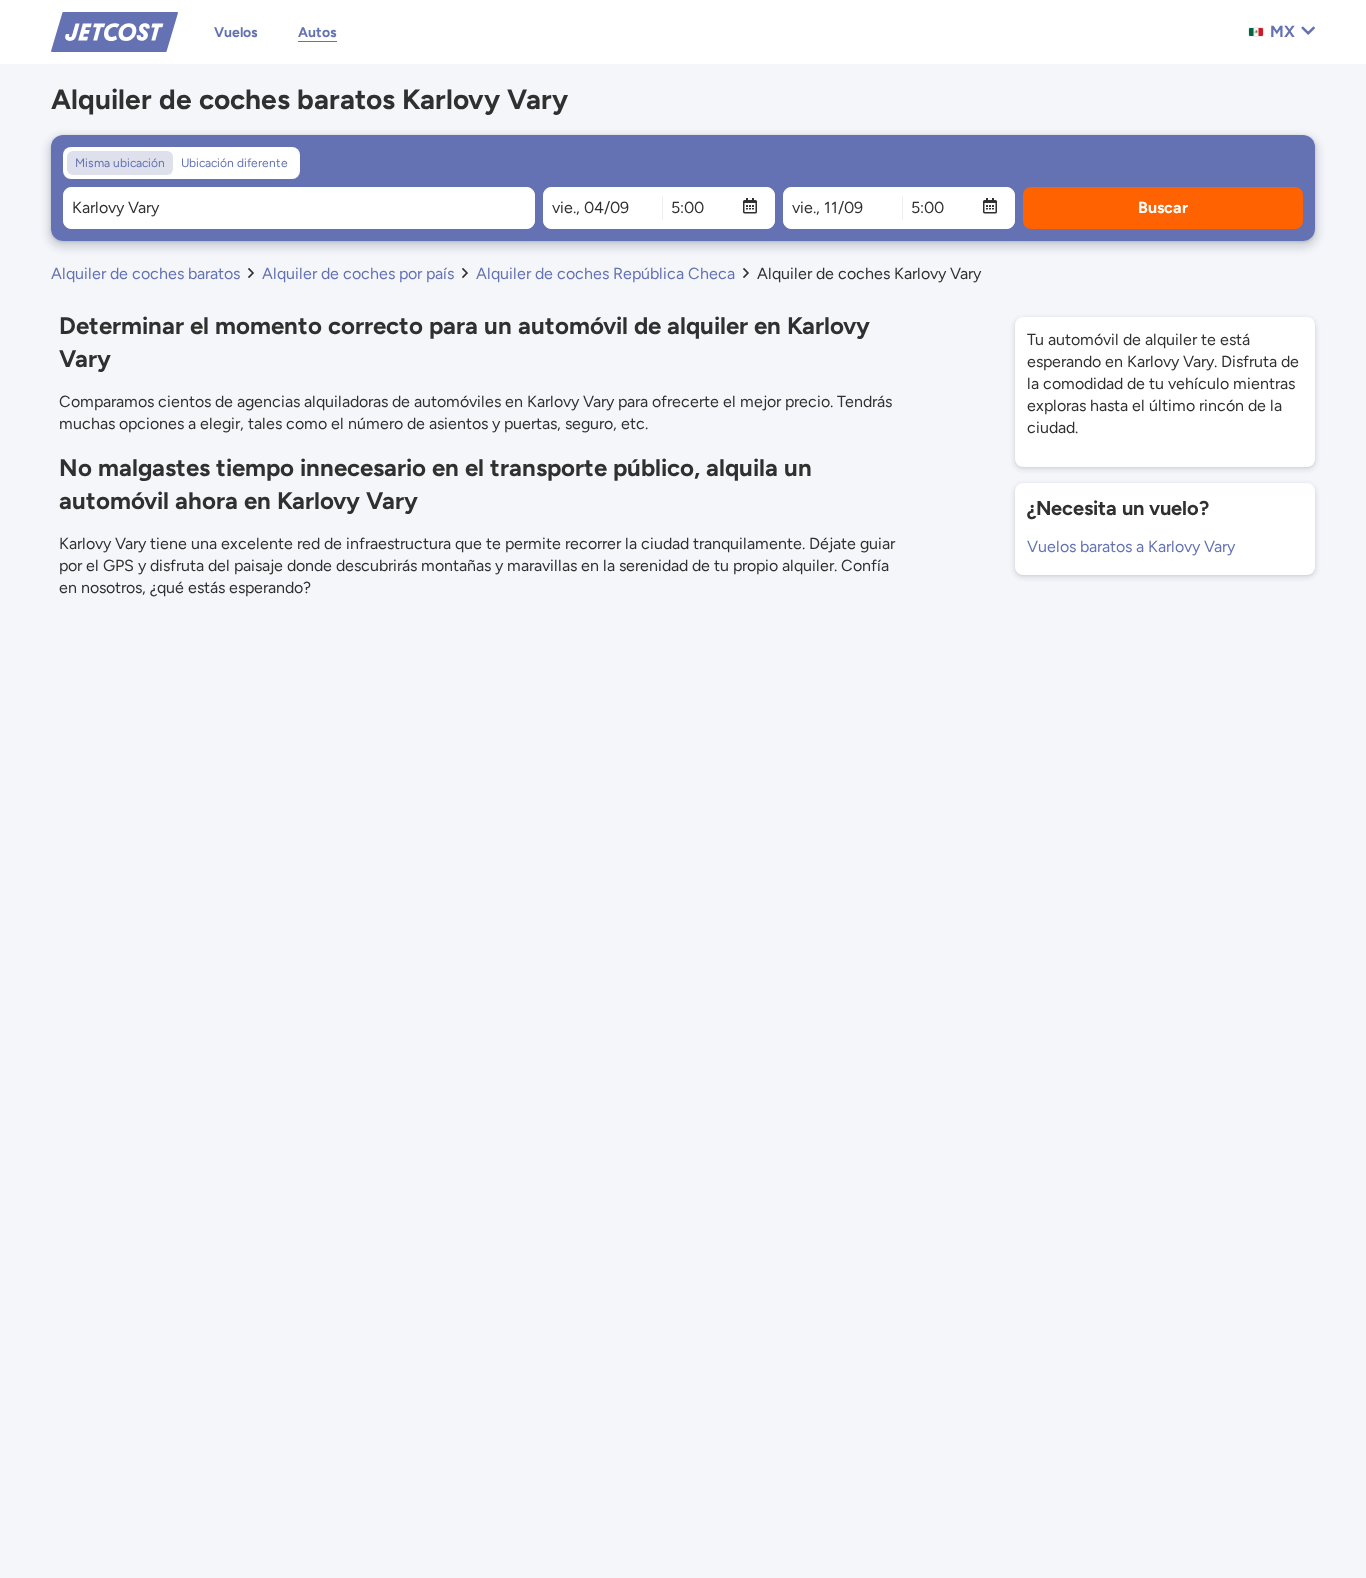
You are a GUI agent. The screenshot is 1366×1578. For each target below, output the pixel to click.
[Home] (114, 30)
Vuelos (236, 32)
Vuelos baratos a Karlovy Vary (1131, 546)
